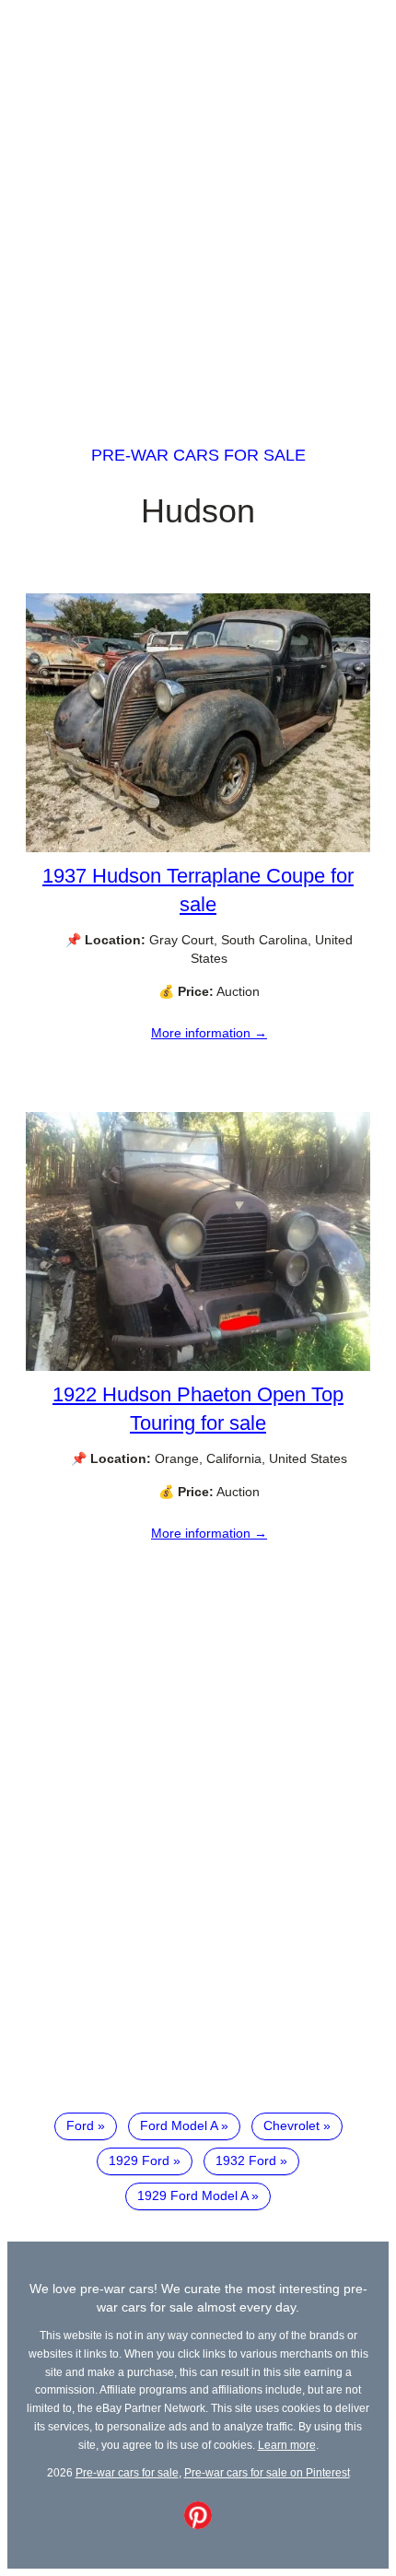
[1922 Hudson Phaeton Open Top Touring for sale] (198, 1366)
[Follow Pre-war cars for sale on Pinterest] (198, 2524)
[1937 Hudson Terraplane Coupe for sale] (198, 848)
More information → (209, 1033)
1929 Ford (139, 2160)
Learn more (287, 2445)
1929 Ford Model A (192, 2195)
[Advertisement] (198, 205)
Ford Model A (179, 2125)
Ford (80, 2125)
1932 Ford (246, 2160)
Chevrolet (291, 2125)
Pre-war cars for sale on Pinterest (267, 2472)
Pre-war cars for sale (198, 455)
